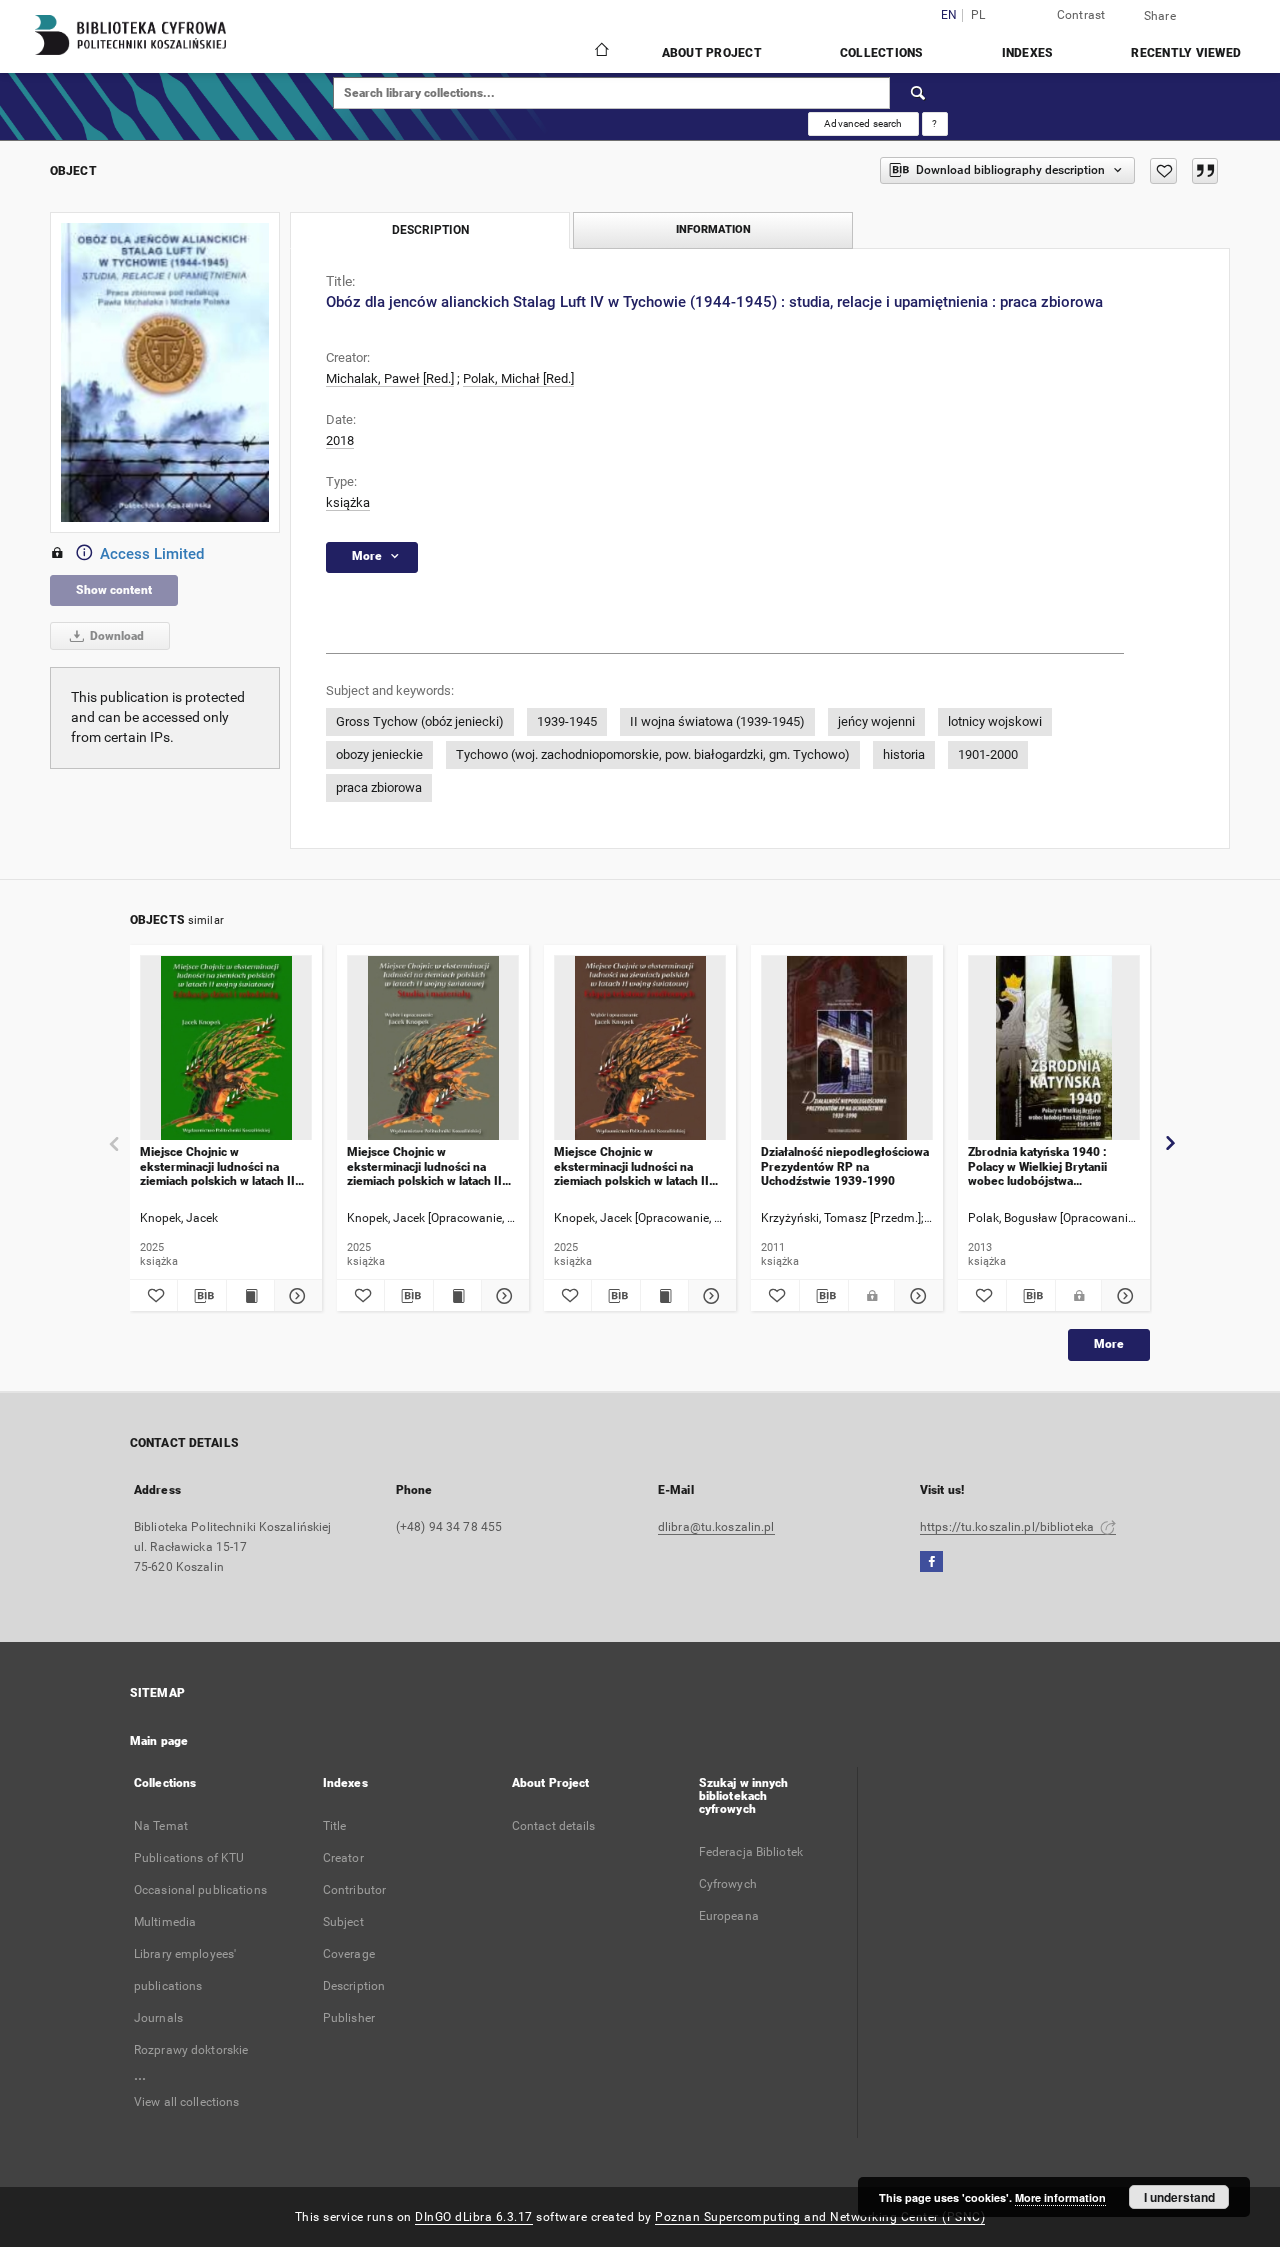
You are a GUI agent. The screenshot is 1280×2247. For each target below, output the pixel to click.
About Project (712, 53)
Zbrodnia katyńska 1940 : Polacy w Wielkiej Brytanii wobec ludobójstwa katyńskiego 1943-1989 (1037, 1166)
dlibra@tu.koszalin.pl (716, 1527)
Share (1160, 16)
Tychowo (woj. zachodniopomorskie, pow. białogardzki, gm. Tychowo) (653, 754)
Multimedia (165, 1922)
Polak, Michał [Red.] (518, 378)
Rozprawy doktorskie (191, 2050)
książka (348, 502)
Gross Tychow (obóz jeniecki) (420, 721)
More (1109, 1344)
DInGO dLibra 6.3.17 (474, 2217)
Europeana (729, 1916)
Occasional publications (200, 1890)
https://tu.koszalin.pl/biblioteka (1008, 1527)
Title (335, 1826)
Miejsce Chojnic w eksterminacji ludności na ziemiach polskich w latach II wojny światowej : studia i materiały (424, 1166)
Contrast (1081, 15)
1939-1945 (567, 721)
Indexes (1028, 53)
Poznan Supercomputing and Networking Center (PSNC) (820, 2217)
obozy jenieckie (379, 754)
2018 (340, 440)
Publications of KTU (189, 1858)
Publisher (349, 2018)
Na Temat (161, 1826)
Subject (343, 1922)
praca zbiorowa (379, 787)
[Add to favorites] (1163, 171)
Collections (882, 53)
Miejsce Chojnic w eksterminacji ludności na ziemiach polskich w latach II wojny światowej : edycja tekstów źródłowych (631, 1166)
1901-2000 (988, 754)
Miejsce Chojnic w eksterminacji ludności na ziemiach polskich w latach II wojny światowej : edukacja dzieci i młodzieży (217, 1166)
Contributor (354, 1890)
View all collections (186, 2102)
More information (1060, 2197)
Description (354, 1986)
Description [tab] (430, 230)
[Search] (919, 93)
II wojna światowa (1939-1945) (717, 721)
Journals (158, 2018)
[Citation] (1205, 171)
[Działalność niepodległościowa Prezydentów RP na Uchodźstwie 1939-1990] (847, 1048)
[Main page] (600, 52)
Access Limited (152, 554)
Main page (159, 1741)
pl (978, 15)
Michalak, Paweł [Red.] (390, 378)
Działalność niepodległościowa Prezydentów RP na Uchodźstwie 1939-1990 (845, 1166)
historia (904, 754)
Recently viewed (1186, 53)
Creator (343, 1858)
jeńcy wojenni (876, 721)
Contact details (554, 1826)
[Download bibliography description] (201, 1296)
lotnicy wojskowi (995, 721)
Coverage (349, 1954)
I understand (1179, 2197)
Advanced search (863, 123)
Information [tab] (713, 229)
